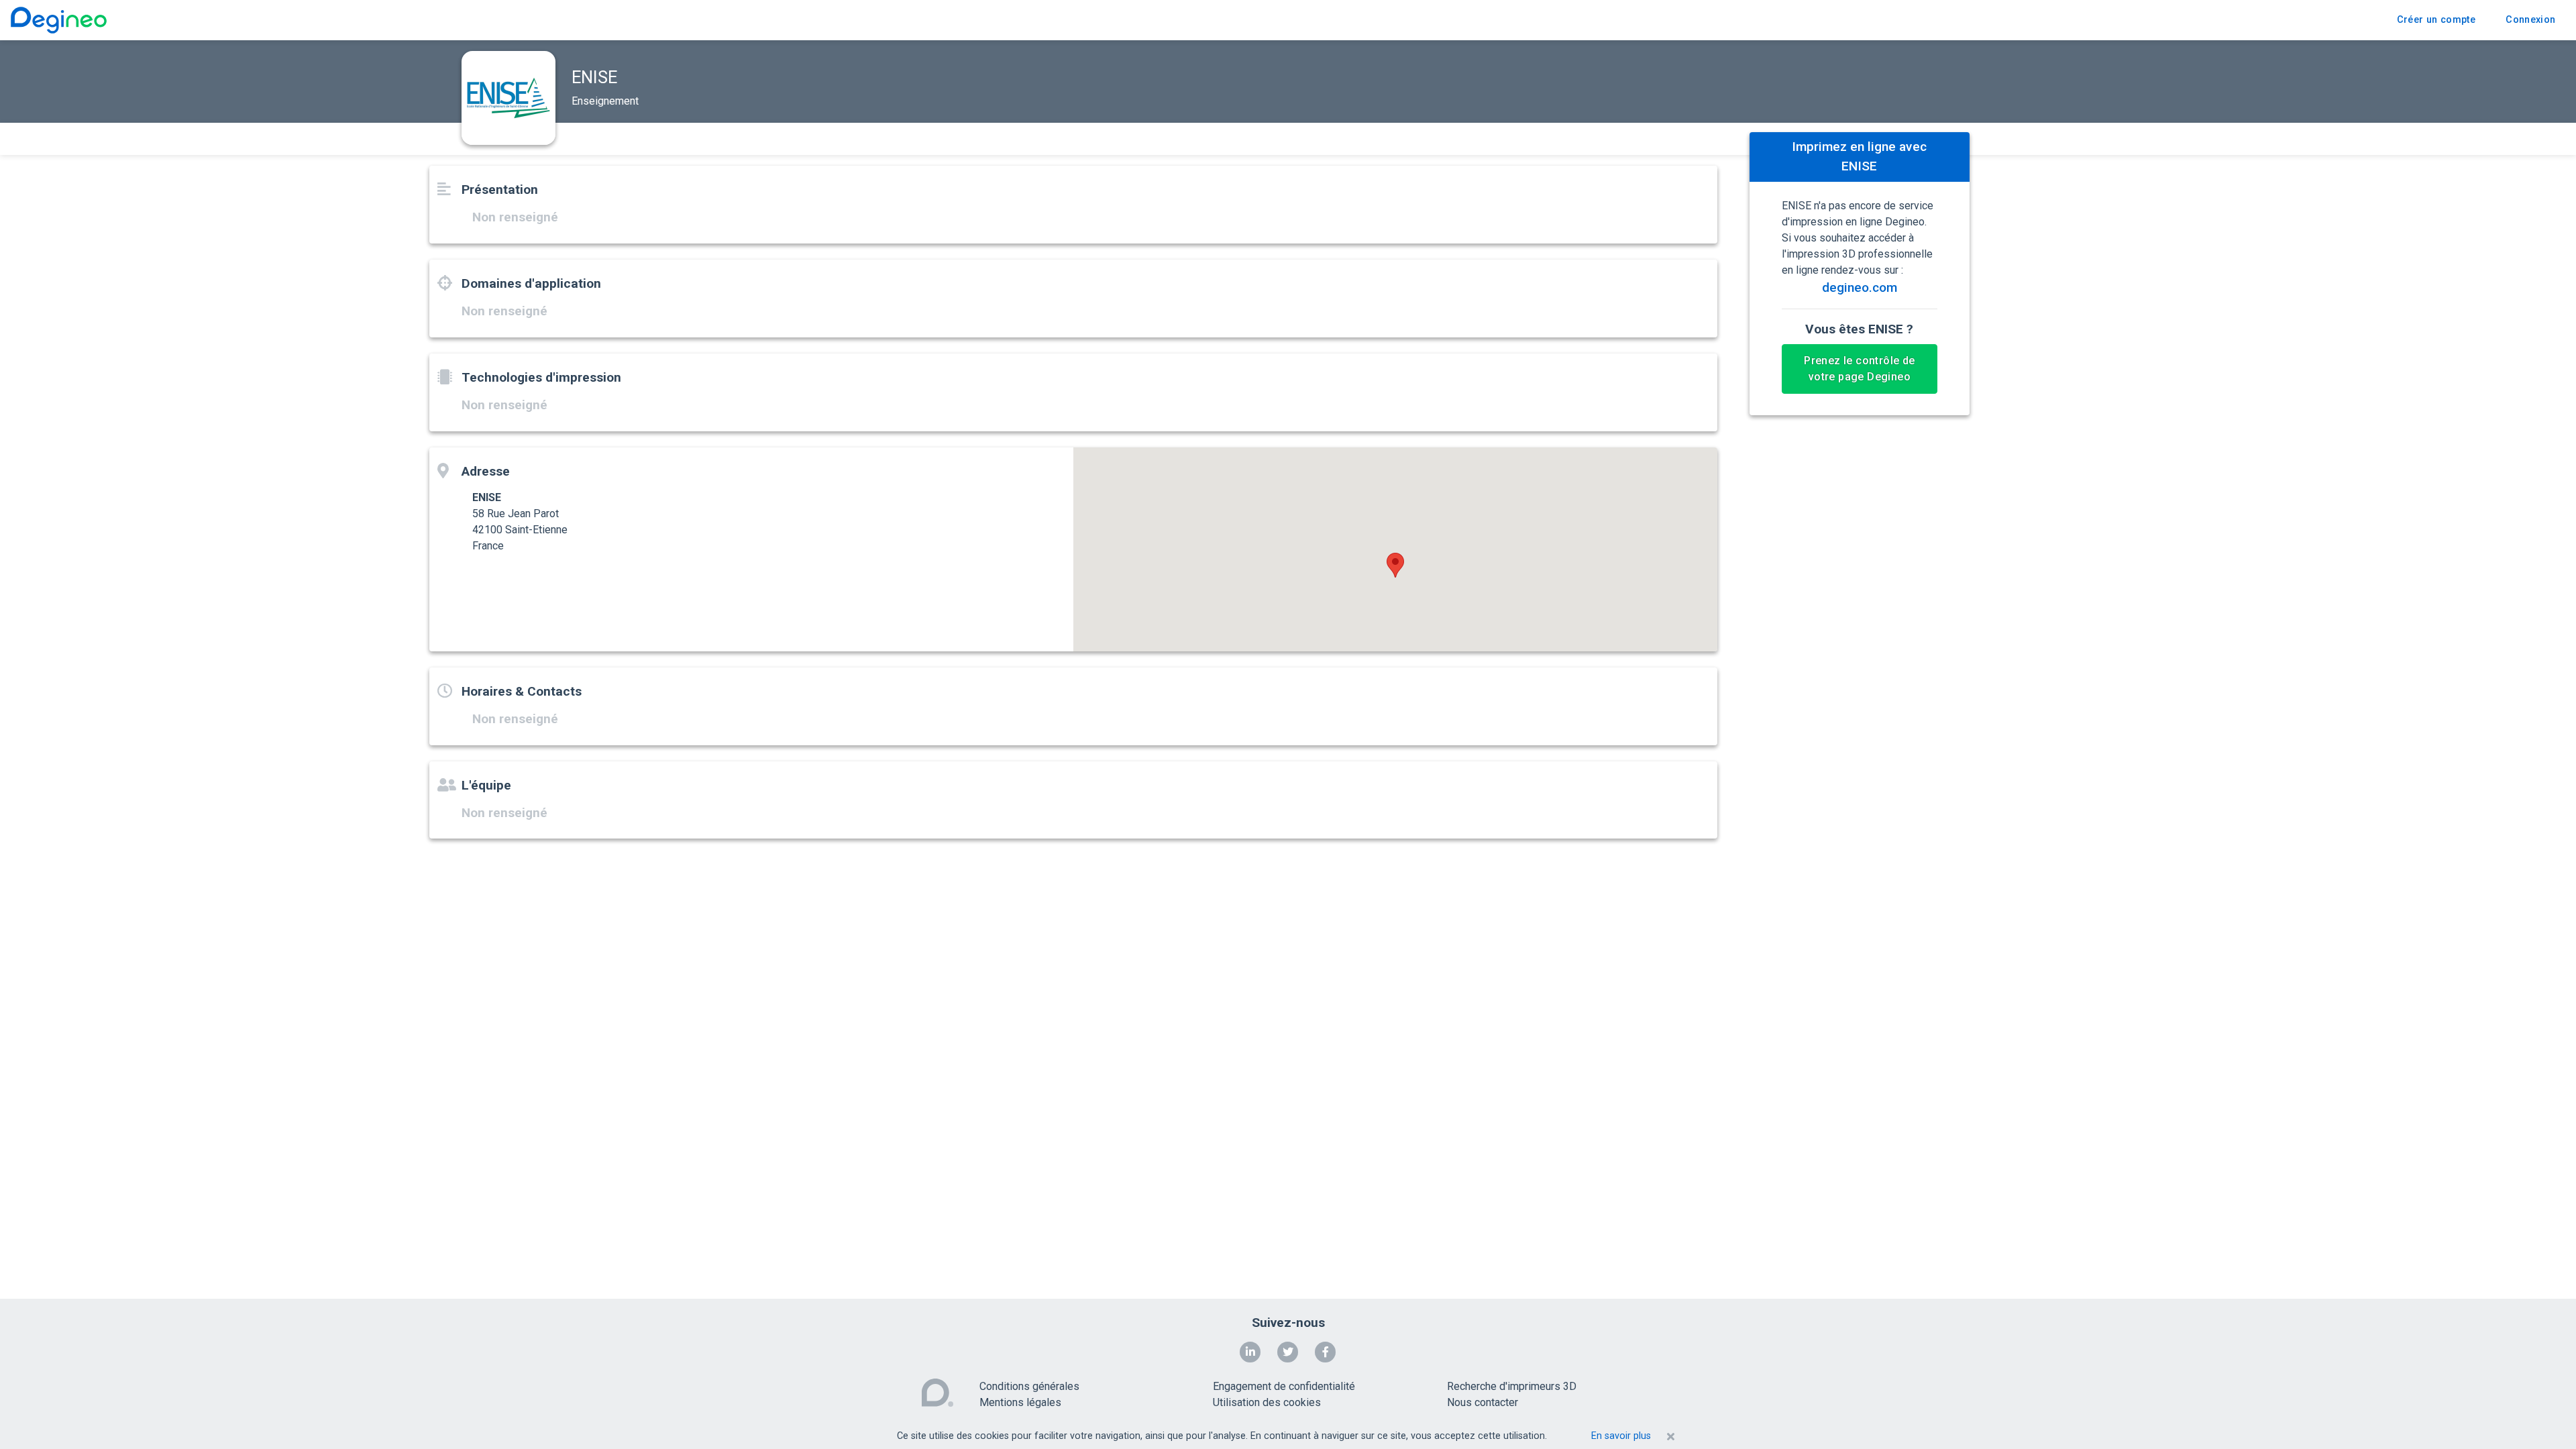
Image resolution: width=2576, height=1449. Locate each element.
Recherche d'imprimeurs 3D (1512, 1386)
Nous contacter (1483, 1402)
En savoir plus (1621, 1436)
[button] (1395, 565)
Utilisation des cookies (1267, 1402)
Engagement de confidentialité (1284, 1386)
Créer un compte (2436, 20)
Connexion (2530, 20)
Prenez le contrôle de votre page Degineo (1859, 369)
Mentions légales (1020, 1402)
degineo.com (1860, 287)
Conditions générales (1029, 1386)
